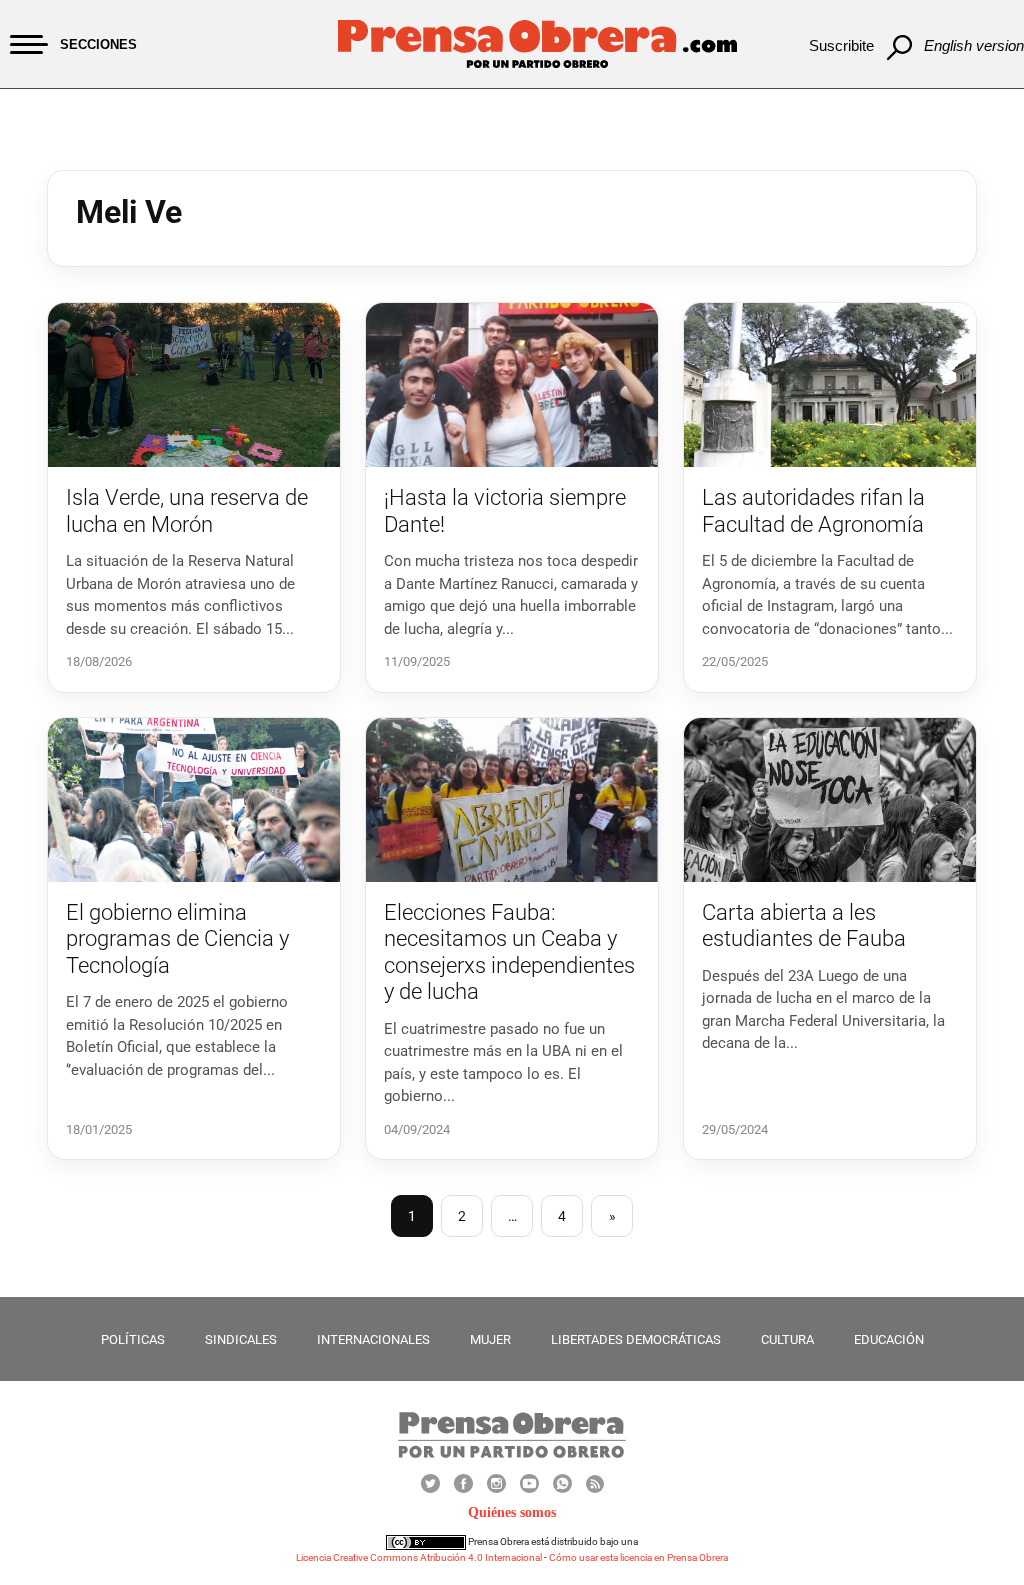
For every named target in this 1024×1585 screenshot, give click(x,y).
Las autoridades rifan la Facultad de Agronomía (813, 510)
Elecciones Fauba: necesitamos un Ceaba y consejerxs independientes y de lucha (509, 952)
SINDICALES (241, 1339)
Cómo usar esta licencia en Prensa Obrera (638, 1557)
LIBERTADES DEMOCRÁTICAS (636, 1339)
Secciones (98, 44)
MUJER (490, 1339)
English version (974, 45)
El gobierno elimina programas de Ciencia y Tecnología (177, 939)
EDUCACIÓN (889, 1339)
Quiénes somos (512, 1512)
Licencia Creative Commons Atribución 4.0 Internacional (419, 1557)
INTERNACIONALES (373, 1339)
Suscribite (841, 45)
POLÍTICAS (133, 1339)
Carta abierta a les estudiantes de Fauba (804, 925)
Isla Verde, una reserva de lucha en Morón (187, 510)
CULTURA (787, 1339)
